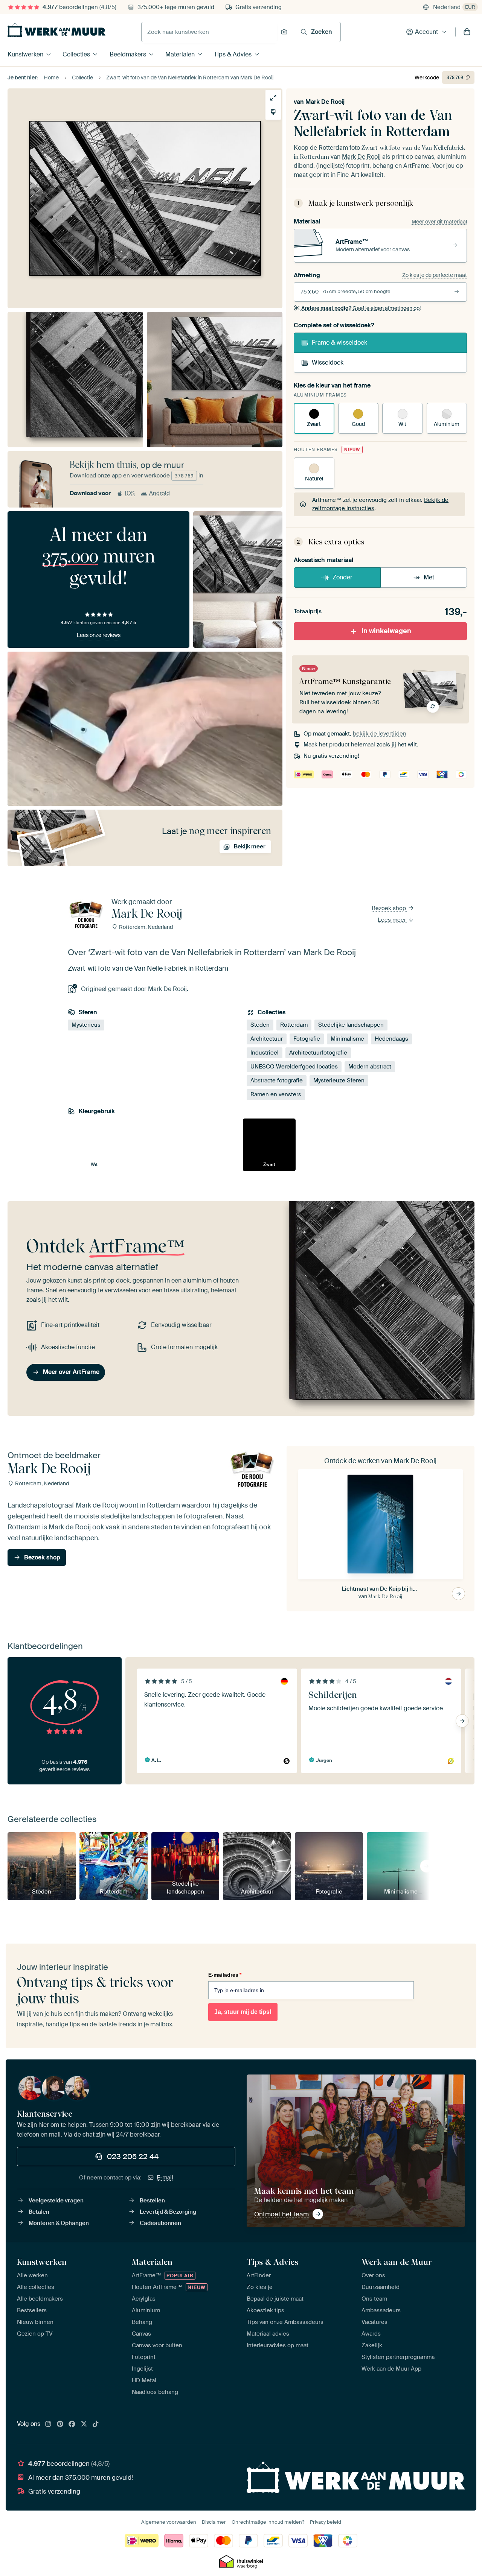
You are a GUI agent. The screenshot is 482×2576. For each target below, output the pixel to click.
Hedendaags (391, 1039)
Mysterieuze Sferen (339, 1081)
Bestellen (152, 2201)
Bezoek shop (390, 908)
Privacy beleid (326, 2522)
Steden (260, 1025)
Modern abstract (370, 1067)
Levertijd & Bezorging (168, 2212)
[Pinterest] (60, 2424)
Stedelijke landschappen (351, 1025)
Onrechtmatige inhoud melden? (268, 2522)
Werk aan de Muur (397, 2262)
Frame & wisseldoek (339, 343)
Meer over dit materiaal (439, 222)
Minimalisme (347, 1039)
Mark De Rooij (325, 102)
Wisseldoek (328, 362)
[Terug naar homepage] (56, 30)
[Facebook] (72, 2424)
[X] (84, 2424)
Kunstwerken (25, 54)
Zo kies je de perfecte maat (435, 275)
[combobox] (209, 32)
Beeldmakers (128, 54)
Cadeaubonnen (160, 2223)
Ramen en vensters (276, 1094)
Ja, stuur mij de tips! (243, 2012)
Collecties (76, 54)
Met (429, 577)
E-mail (165, 2178)
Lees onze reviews (99, 635)
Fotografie (307, 1039)
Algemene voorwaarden (169, 2522)
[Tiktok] (96, 2424)
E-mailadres (225, 1975)
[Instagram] (48, 2424)
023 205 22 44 (133, 2157)
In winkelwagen (386, 631)
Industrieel (265, 1053)
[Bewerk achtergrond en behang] (273, 112)
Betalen (39, 2212)
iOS (130, 493)
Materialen (180, 54)
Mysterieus (86, 1025)
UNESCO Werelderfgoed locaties (294, 1067)
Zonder (342, 577)
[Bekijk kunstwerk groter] (273, 98)
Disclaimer (214, 2522)
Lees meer (393, 920)
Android (159, 493)
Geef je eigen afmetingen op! (361, 308)
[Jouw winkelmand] (467, 32)
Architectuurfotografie (318, 1053)
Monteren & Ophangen (59, 2223)
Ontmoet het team (281, 2214)
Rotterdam (294, 1025)
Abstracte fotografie (277, 1081)
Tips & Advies (233, 54)
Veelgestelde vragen (56, 2201)
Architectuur (267, 1039)
